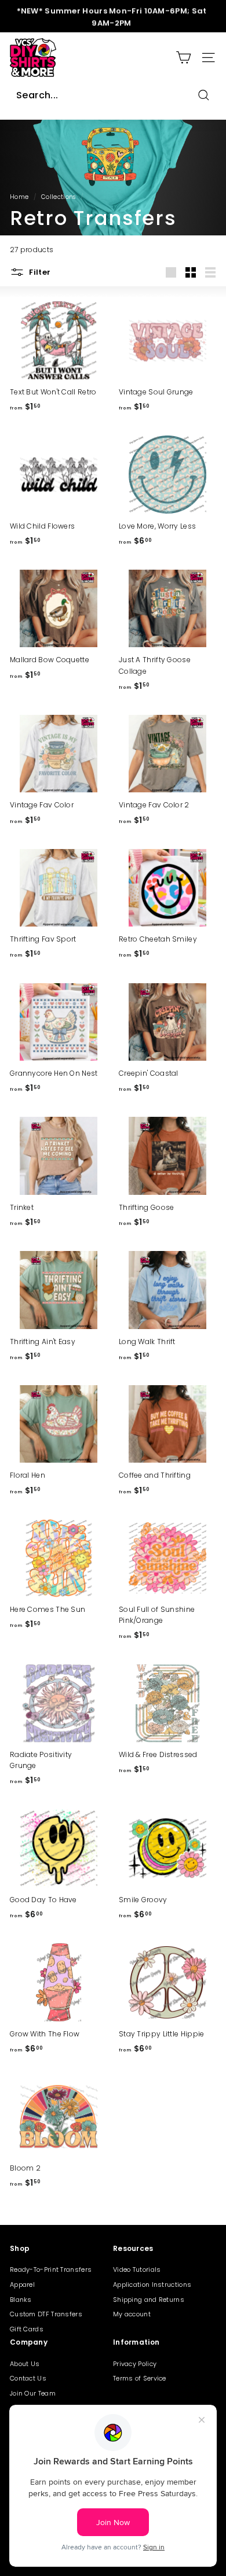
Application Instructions (152, 2285)
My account (132, 2314)
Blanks (21, 2300)
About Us (25, 2364)
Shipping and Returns (149, 2300)
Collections (58, 197)
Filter (39, 272)
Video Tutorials (137, 2269)
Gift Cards (27, 2329)
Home (19, 197)
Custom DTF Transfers (46, 2314)
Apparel (22, 2285)
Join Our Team (33, 2393)
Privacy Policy (135, 2364)
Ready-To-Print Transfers (51, 2269)
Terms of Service (140, 2378)
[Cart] (183, 58)
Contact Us (28, 2378)
